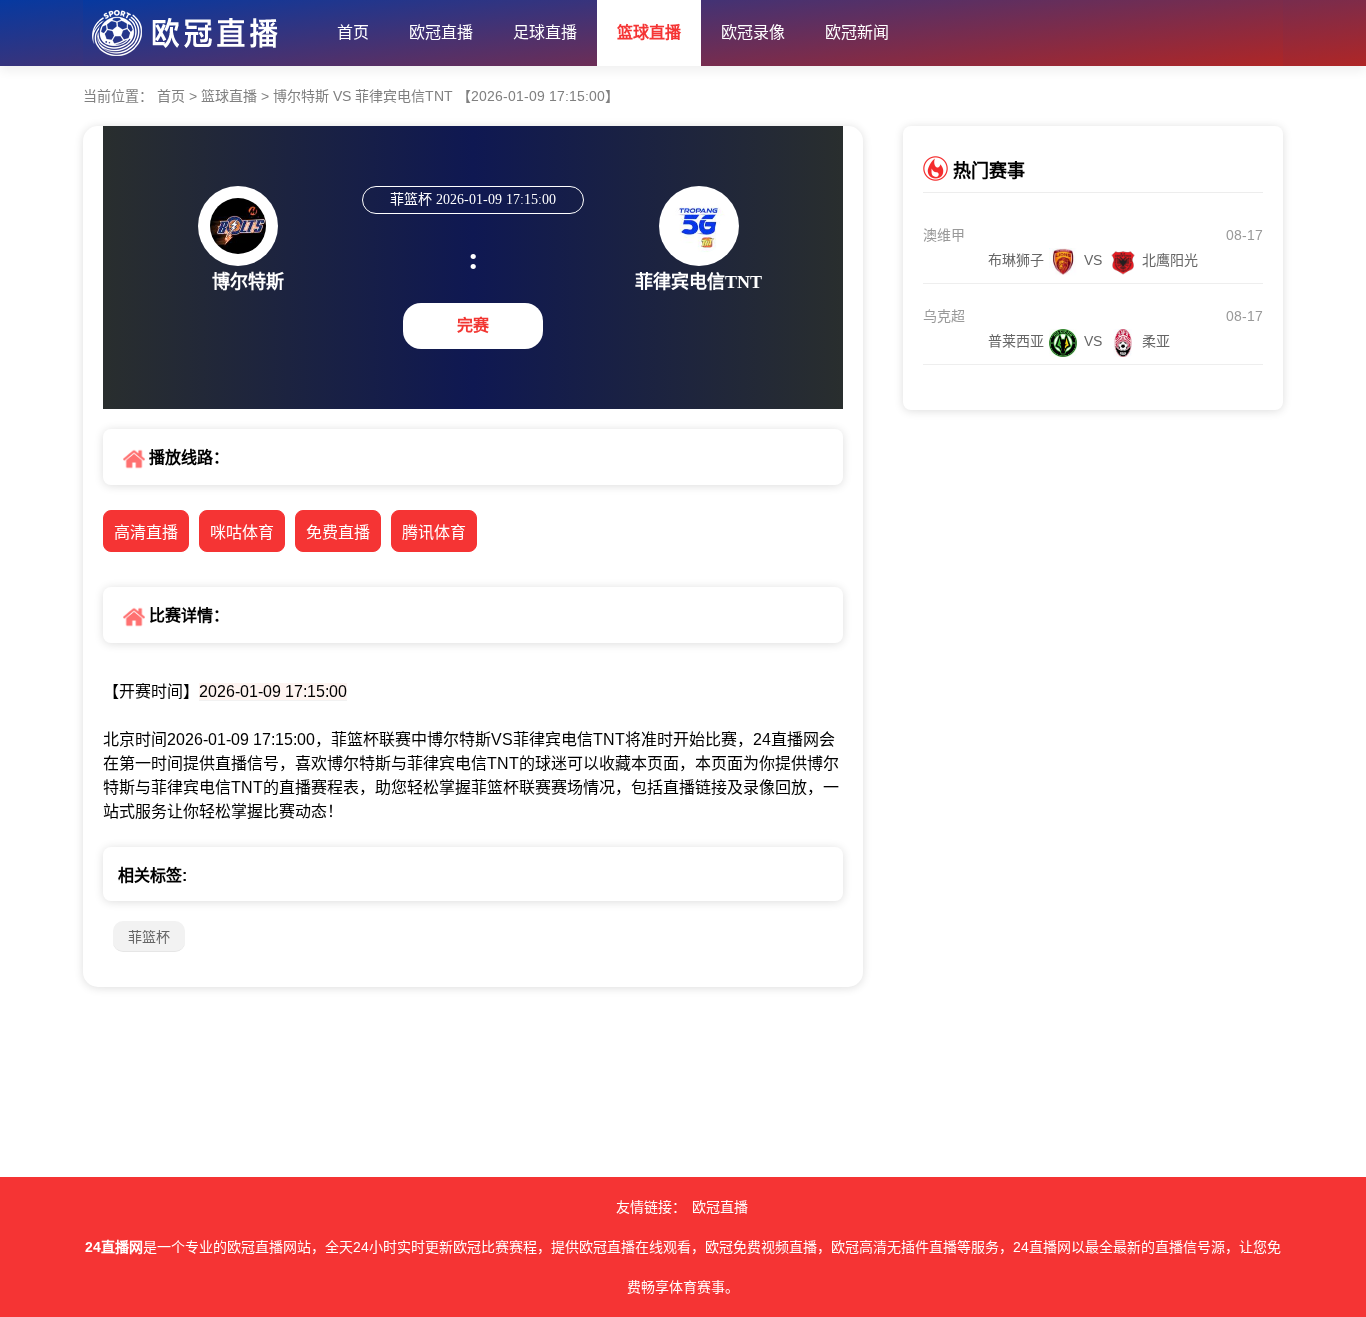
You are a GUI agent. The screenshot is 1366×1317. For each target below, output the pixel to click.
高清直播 (146, 532)
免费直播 (338, 532)
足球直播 (545, 32)
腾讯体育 (434, 532)
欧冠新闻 (857, 32)
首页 (353, 32)
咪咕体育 (242, 532)
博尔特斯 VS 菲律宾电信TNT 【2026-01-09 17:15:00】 (444, 96)
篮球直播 (649, 32)
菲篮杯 (149, 937)
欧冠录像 (753, 32)
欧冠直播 (441, 32)
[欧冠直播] (200, 28)
